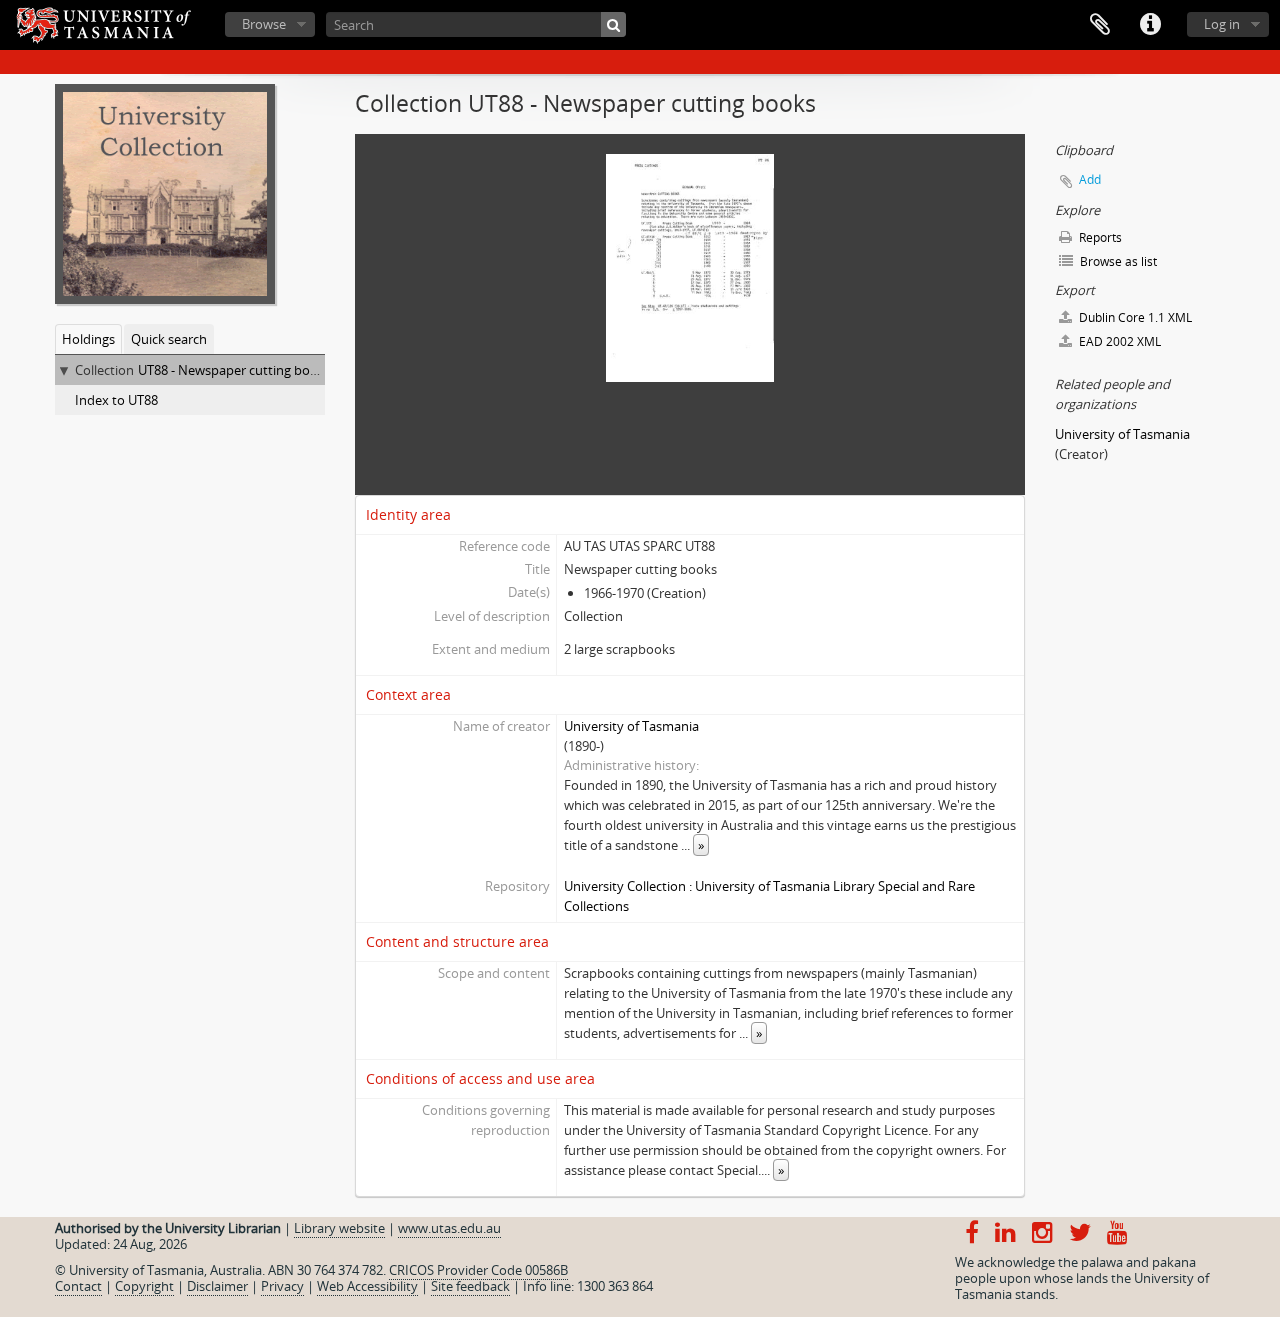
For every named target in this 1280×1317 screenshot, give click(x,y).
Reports (1099, 237)
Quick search (169, 339)
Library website (339, 1228)
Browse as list (1117, 261)
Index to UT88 (116, 400)
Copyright (144, 1286)
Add (1090, 179)
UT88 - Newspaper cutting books (234, 370)
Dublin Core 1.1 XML (1134, 317)
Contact (78, 1286)
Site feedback (470, 1286)
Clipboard (1100, 25)
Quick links (1150, 25)
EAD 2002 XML (1118, 341)
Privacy (282, 1286)
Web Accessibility (367, 1286)
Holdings (88, 339)
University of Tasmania (631, 726)
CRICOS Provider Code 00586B (478, 1270)
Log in (1222, 24)
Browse (264, 24)
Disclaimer (217, 1286)
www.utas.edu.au (449, 1228)
